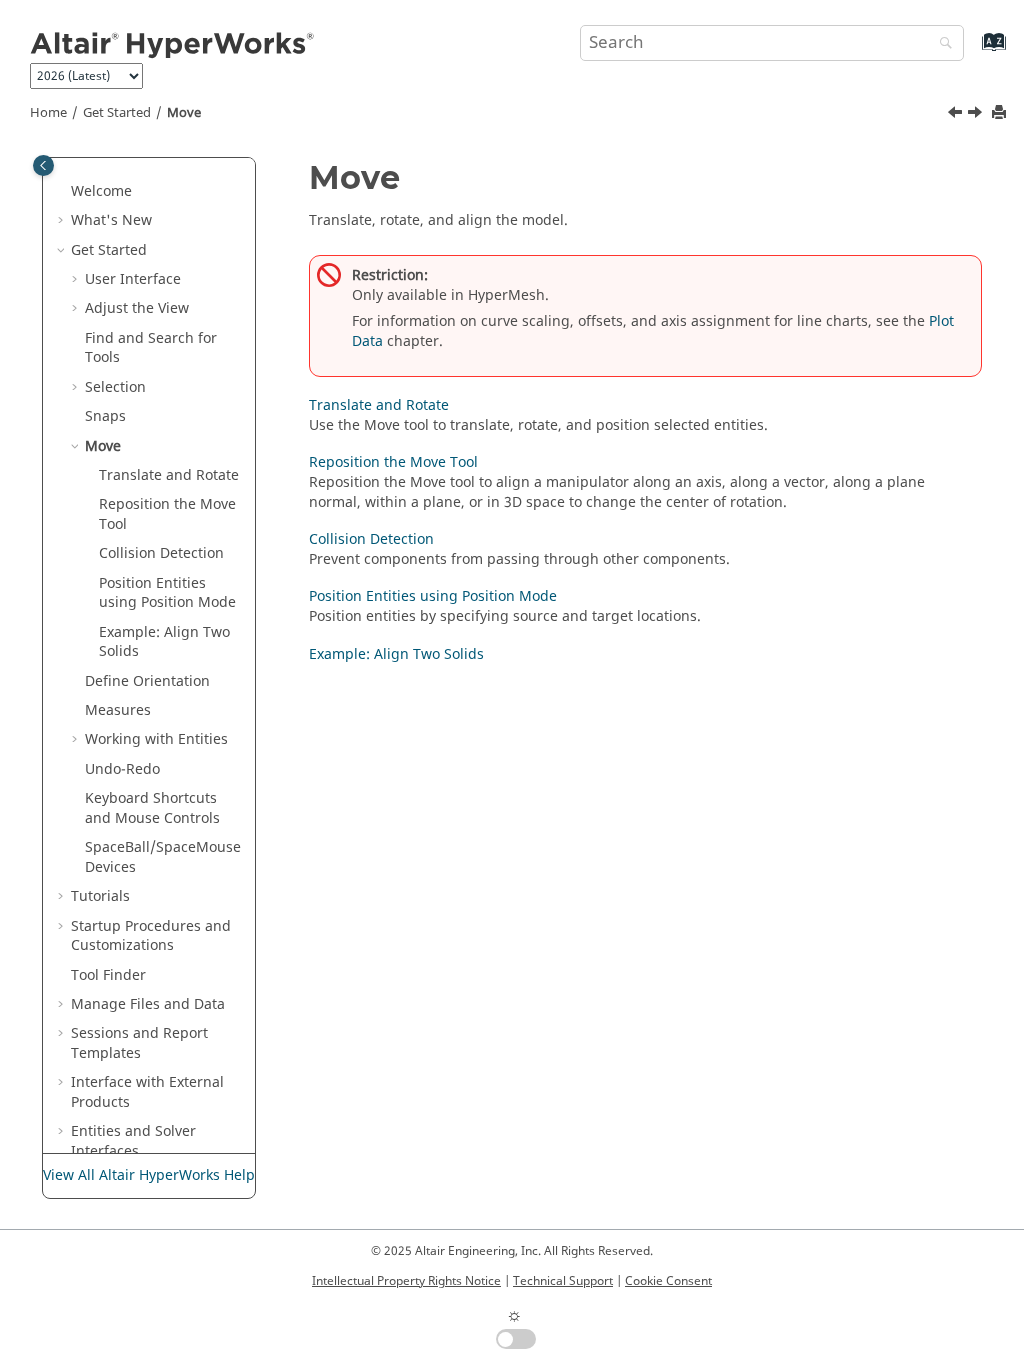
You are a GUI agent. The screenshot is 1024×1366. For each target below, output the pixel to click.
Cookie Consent (668, 1281)
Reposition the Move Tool (393, 462)
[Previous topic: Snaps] (957, 115)
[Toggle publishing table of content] (43, 165)
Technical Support (563, 1281)
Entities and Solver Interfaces (133, 1141)
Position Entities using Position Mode (167, 593)
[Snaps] (957, 115)
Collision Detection (161, 553)
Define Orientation (147, 681)
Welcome (101, 191)
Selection (115, 387)
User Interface (133, 279)
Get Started (117, 113)
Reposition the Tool (167, 514)
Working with (156, 739)
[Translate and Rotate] (977, 115)
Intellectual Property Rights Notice (406, 1281)
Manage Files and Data (148, 1004)
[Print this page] (1001, 113)
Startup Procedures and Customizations (151, 936)
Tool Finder (108, 975)
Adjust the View (137, 308)
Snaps (105, 416)
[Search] (941, 44)
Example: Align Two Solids (164, 642)
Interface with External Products (147, 1092)
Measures (118, 710)
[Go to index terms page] (972, 51)
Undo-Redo (122, 769)
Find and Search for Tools (151, 348)
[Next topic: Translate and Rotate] (977, 115)
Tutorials (100, 896)
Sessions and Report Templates (139, 1043)
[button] (63, 192)
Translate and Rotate (379, 405)
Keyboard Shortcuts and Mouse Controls (152, 808)
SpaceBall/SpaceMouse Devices (163, 857)
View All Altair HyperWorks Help (149, 1175)
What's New (111, 220)
